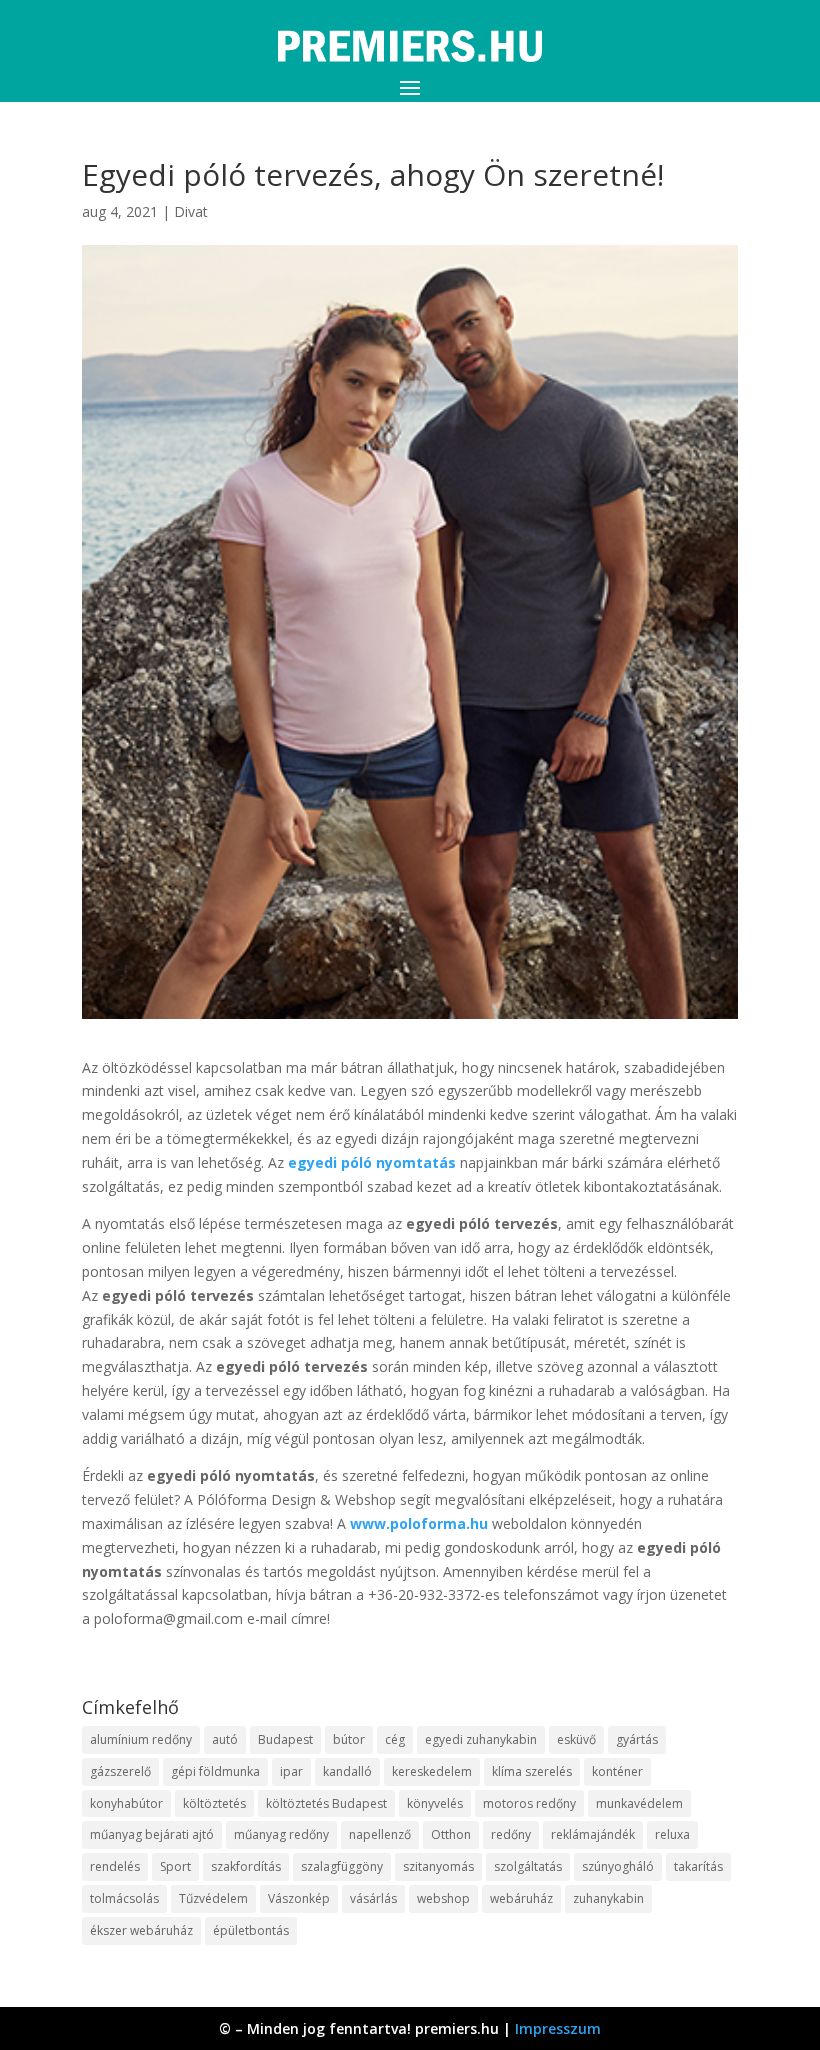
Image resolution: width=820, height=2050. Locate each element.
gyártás (637, 1739)
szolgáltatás (528, 1866)
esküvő (576, 1739)
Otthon (451, 1834)
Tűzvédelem (213, 1898)
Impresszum (558, 2028)
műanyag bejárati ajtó (152, 1834)
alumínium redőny (141, 1739)
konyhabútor (126, 1803)
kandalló (347, 1771)
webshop (443, 1898)
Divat (191, 211)
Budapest (285, 1739)
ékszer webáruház (141, 1930)
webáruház (521, 1898)
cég (395, 1739)
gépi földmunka (215, 1771)
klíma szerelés (532, 1771)
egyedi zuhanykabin (481, 1739)
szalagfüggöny (342, 1866)
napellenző (380, 1834)
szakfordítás (246, 1866)
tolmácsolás (124, 1898)
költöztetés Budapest (326, 1803)
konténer (617, 1771)
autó (225, 1739)
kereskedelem (432, 1771)
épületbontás (251, 1930)
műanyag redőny (281, 1834)
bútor (349, 1739)
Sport (175, 1866)
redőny (511, 1834)
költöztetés (214, 1803)
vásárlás (373, 1898)
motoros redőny (529, 1803)
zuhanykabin (608, 1898)
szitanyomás (438, 1866)
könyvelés (435, 1803)
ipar (291, 1771)
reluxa (672, 1834)
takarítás (698, 1866)
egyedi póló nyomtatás (372, 1162)
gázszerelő (120, 1771)
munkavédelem (639, 1803)
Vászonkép (299, 1898)
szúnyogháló (618, 1866)
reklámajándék (593, 1834)
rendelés (115, 1866)
